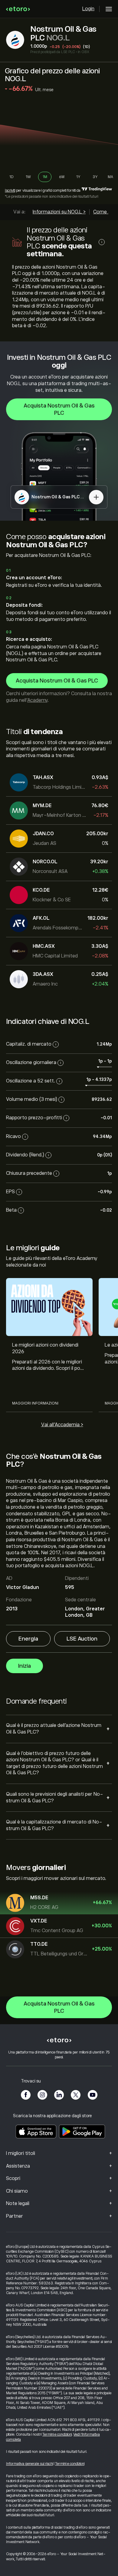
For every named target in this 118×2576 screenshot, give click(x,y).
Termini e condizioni (57, 2434)
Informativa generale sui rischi (29, 2464)
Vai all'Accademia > (62, 1425)
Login (88, 9)
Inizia (25, 1666)
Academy (37, 700)
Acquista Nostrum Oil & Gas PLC (59, 409)
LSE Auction (82, 1639)
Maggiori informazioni (35, 1403)
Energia (28, 1639)
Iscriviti (10, 190)
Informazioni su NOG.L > (59, 212)
